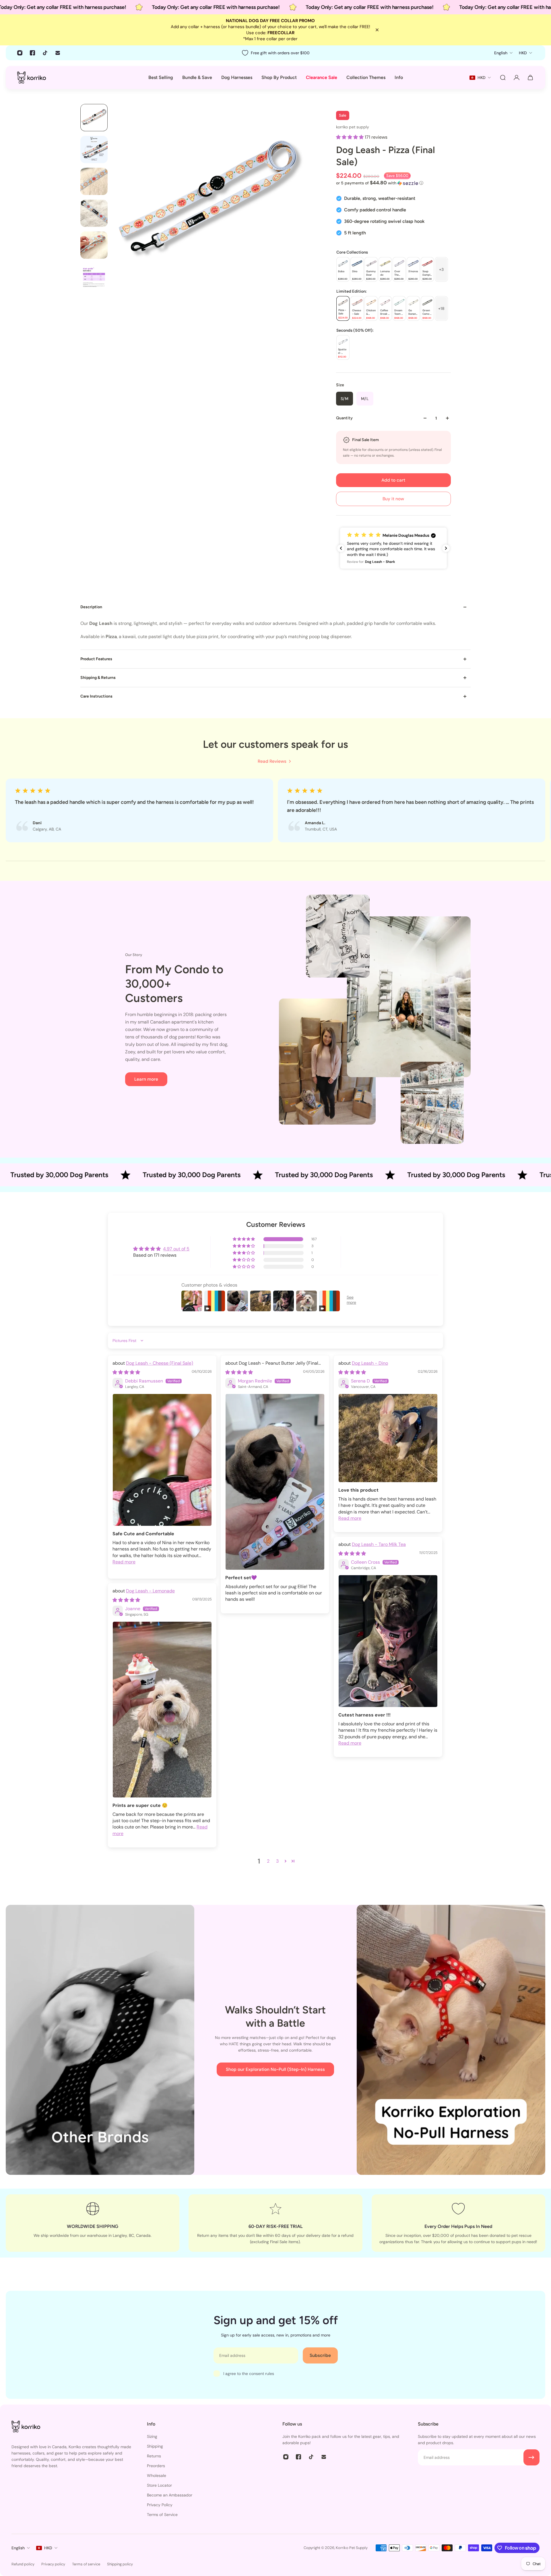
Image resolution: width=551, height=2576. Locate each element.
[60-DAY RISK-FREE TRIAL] (275, 2223)
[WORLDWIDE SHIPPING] (93, 2223)
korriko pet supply (353, 127)
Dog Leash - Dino (370, 1363)
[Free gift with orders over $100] (275, 53)
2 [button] (268, 1861)
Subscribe (320, 2355)
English (18, 2548)
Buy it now (393, 499)
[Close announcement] (377, 30)
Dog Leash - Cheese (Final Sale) (160, 1363)
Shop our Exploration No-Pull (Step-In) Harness (275, 2069)
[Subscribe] (531, 2457)
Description (91, 607)
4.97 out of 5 (176, 1249)
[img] (126, 1372)
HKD (48, 2548)
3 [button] (277, 1861)
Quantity (344, 418)
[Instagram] (20, 53)
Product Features (96, 659)
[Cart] (530, 78)
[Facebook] (32, 53)
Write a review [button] (390, 1252)
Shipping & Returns (98, 678)
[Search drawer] (503, 78)
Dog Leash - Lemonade (150, 1591)
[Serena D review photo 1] (388, 1438)
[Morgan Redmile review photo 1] (275, 1482)
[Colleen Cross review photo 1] (388, 1641)
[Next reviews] (446, 548)
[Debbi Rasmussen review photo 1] (162, 1460)
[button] (350, 137)
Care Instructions (96, 696)
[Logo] (32, 77)
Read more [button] (124, 1562)
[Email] (58, 53)
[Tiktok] (45, 53)
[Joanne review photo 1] (162, 1709)
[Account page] (517, 78)
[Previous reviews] (341, 548)
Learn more (146, 1079)
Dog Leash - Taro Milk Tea (379, 1544)
